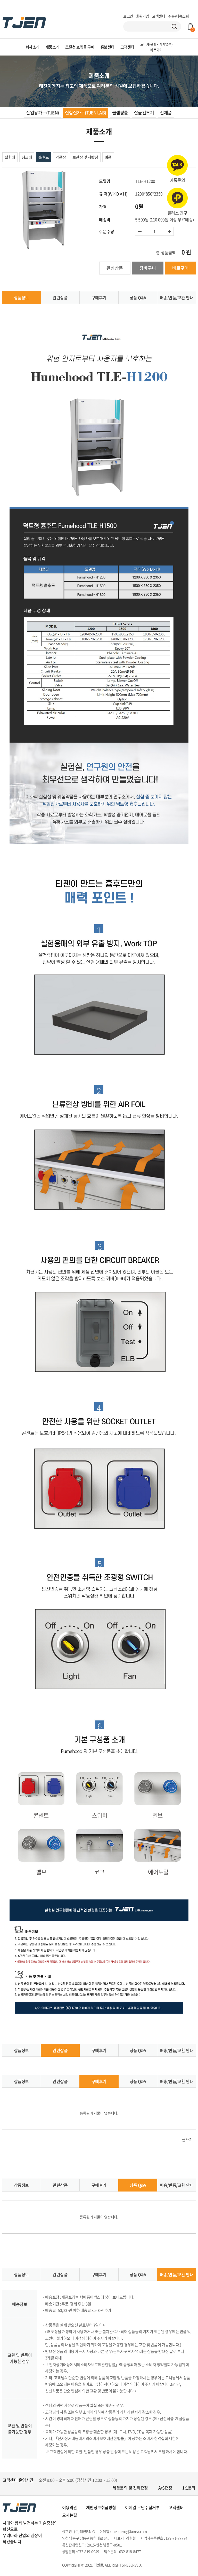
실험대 (10, 157)
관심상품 (115, 268)
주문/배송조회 (178, 16)
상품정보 (21, 297)
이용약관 (70, 2507)
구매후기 (99, 297)
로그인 (128, 16)
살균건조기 (144, 112)
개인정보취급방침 (101, 2507)
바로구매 (180, 268)
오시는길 (70, 2515)
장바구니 (148, 268)
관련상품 (60, 297)
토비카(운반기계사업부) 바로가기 (156, 47)
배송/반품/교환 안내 (177, 297)
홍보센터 (108, 47)
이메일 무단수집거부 (142, 2507)
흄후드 (44, 157)
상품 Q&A (138, 297)
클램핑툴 (120, 112)
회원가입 (143, 16)
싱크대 (27, 157)
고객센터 (159, 16)
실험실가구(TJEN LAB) (86, 112)
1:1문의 (189, 2488)
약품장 (61, 157)
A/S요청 (165, 2488)
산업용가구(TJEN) (42, 112)
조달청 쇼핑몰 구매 (80, 47)
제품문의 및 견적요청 (130, 2488)
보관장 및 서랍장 (85, 157)
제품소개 (52, 47)
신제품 (166, 112)
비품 (108, 157)
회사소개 (32, 47)
